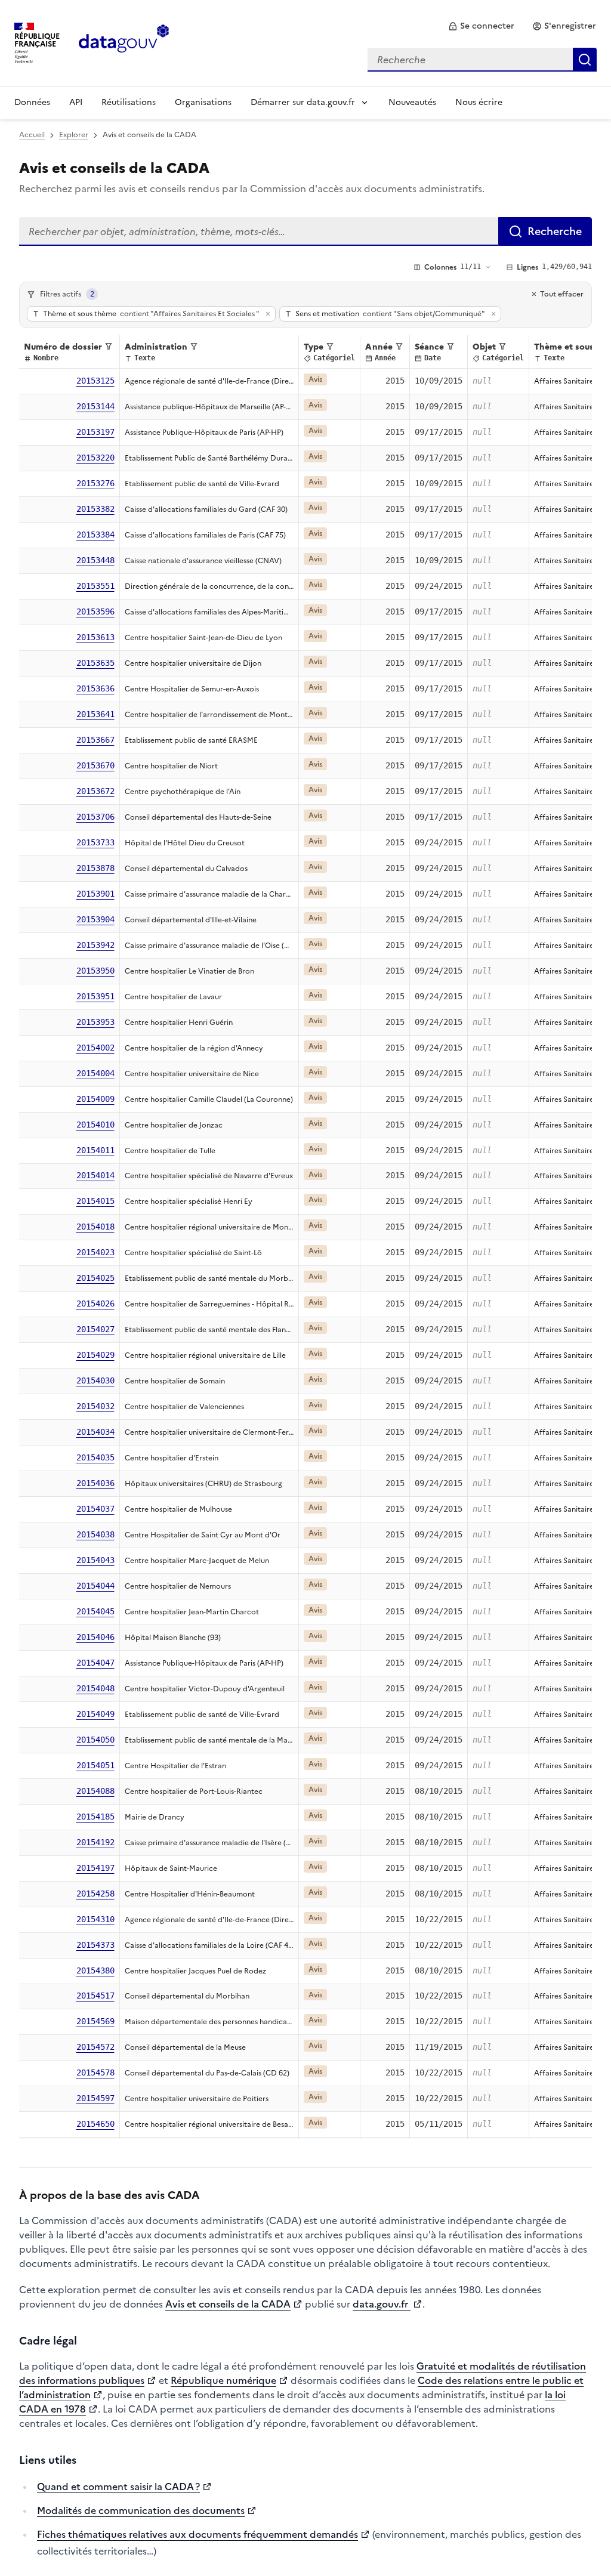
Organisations (203, 102)
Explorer (74, 135)
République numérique (223, 2380)
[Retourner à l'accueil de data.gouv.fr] (124, 42)
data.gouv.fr (382, 2304)
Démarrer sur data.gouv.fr (303, 102)
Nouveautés (412, 102)
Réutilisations (129, 102)
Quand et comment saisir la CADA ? (118, 2487)
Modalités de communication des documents (141, 2510)
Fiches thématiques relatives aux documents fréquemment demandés (198, 2534)
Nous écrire (479, 102)
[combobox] (482, 60)
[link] (481, 26)
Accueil (32, 135)
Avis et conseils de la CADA (228, 2304)
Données (32, 102)
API (76, 102)
